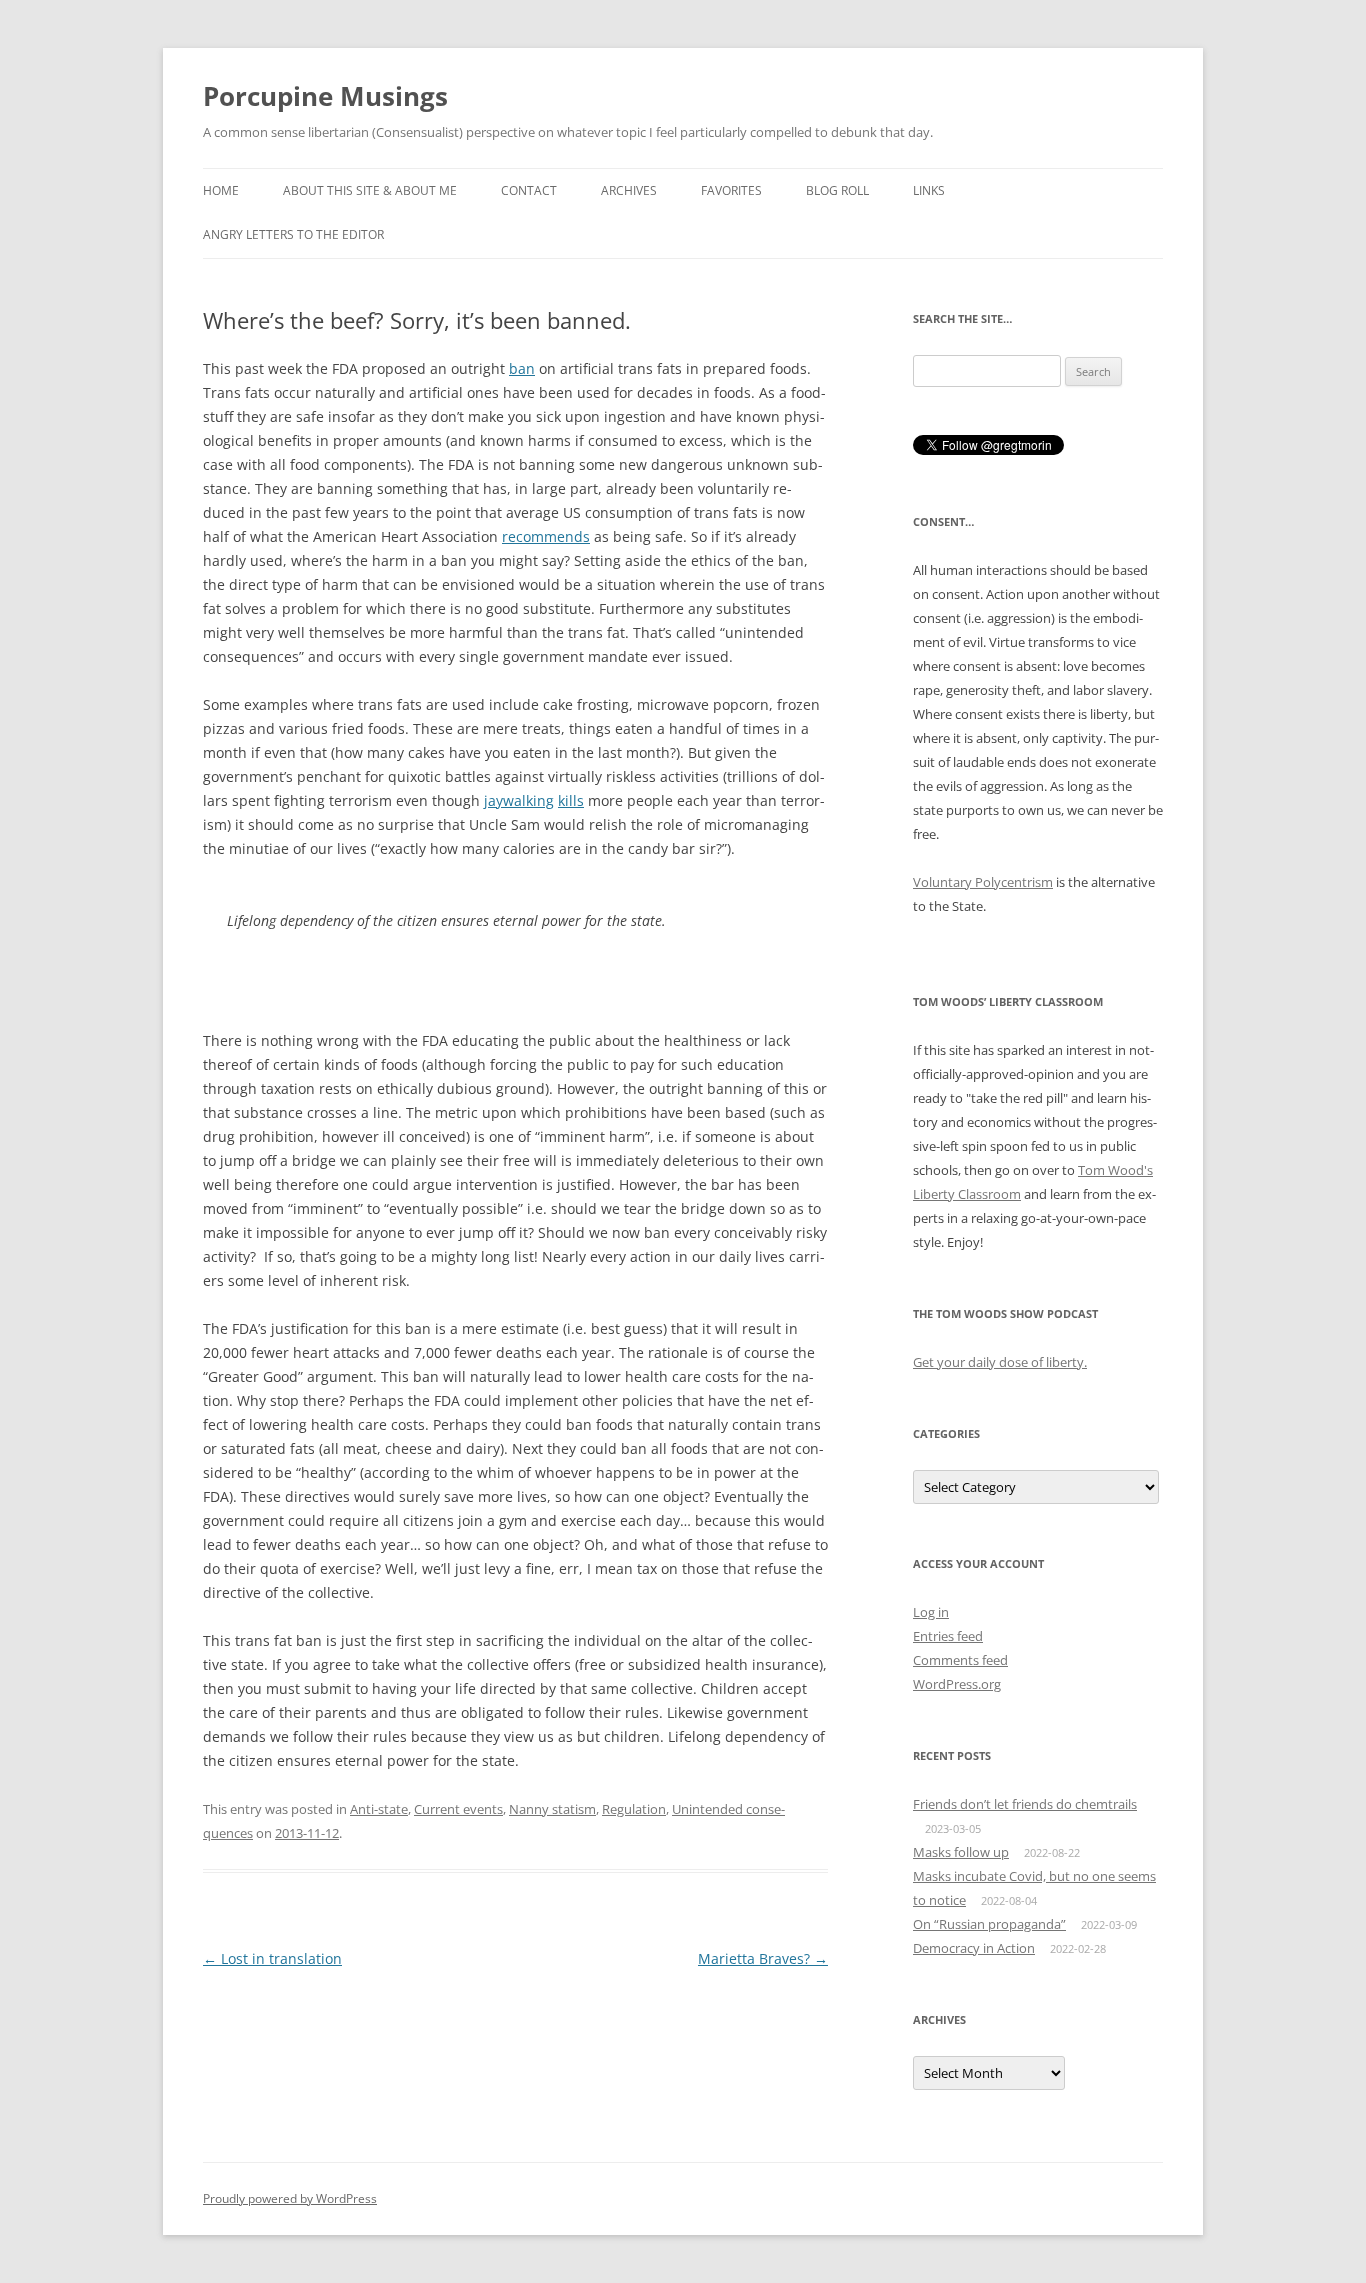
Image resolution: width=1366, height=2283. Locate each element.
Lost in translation (272, 1958)
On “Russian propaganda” (989, 1924)
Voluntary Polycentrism (983, 882)
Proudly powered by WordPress (290, 2198)
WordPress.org (957, 1684)
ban (522, 368)
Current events (458, 1809)
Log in (931, 1612)
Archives (629, 190)
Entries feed (948, 1636)
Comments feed (960, 1660)
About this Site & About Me (370, 190)
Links (929, 190)
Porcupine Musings (325, 96)
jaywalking (519, 800)
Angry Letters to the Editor (293, 234)
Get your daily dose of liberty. (1000, 1362)
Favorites (731, 190)
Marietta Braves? (763, 1958)
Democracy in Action (974, 1948)
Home (221, 190)
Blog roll (837, 190)
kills (571, 800)
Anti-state (379, 1809)
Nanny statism (552, 1809)
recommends (546, 536)
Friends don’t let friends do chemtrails (1025, 1804)
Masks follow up (961, 1852)
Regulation (634, 1809)
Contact (529, 190)
